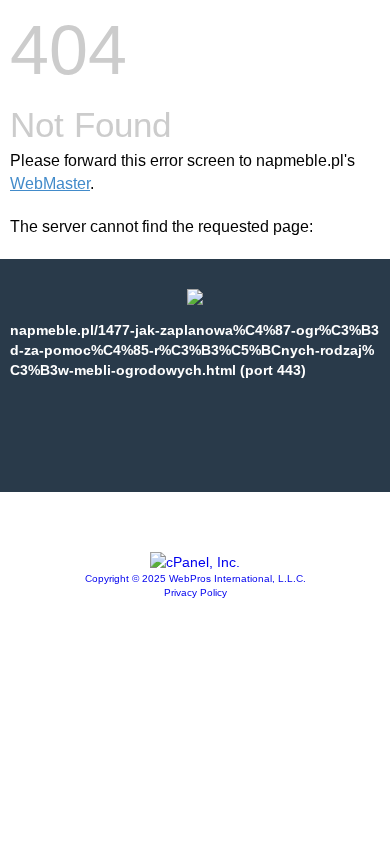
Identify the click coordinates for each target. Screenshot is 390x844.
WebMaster (50, 183)
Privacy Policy (195, 592)
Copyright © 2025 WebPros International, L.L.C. (195, 578)
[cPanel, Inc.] (195, 562)
